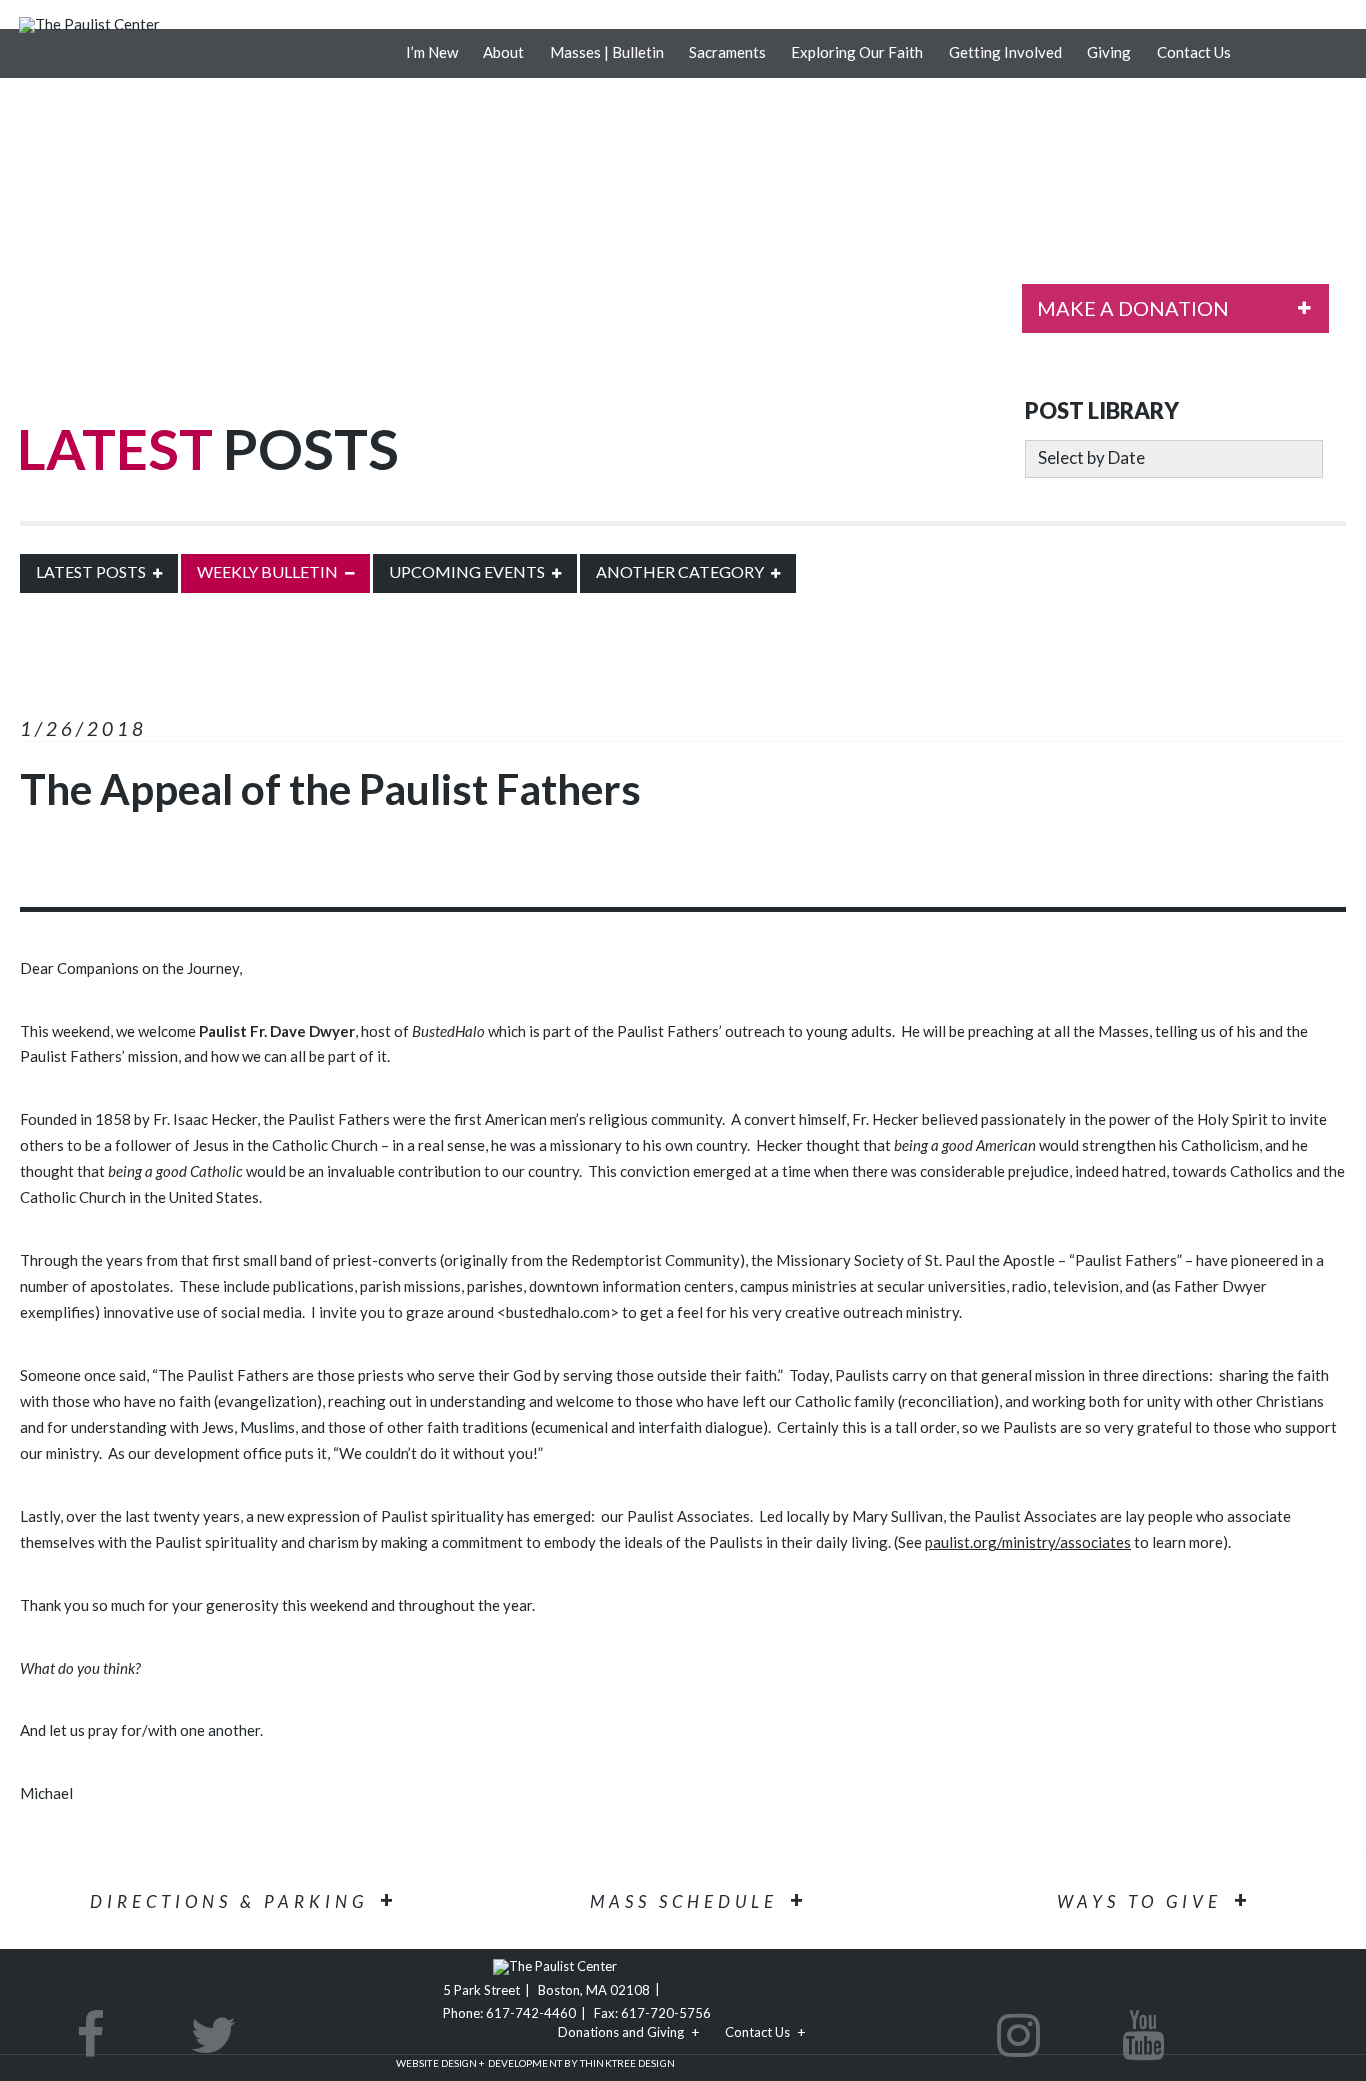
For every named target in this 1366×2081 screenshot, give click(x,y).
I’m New (432, 52)
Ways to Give (1139, 1901)
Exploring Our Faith (857, 52)
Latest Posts (91, 571)
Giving (1109, 52)
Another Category (680, 571)
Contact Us (1194, 52)
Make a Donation (1133, 308)
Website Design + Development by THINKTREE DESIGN (535, 2063)
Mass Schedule (684, 1901)
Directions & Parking (229, 1901)
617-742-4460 (531, 2013)
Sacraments (727, 52)
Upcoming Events (467, 571)
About (503, 52)
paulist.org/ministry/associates (1028, 1542)
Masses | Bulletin (607, 52)
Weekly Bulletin (267, 571)
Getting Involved (1005, 52)
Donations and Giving (621, 2032)
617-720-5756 (666, 2013)
